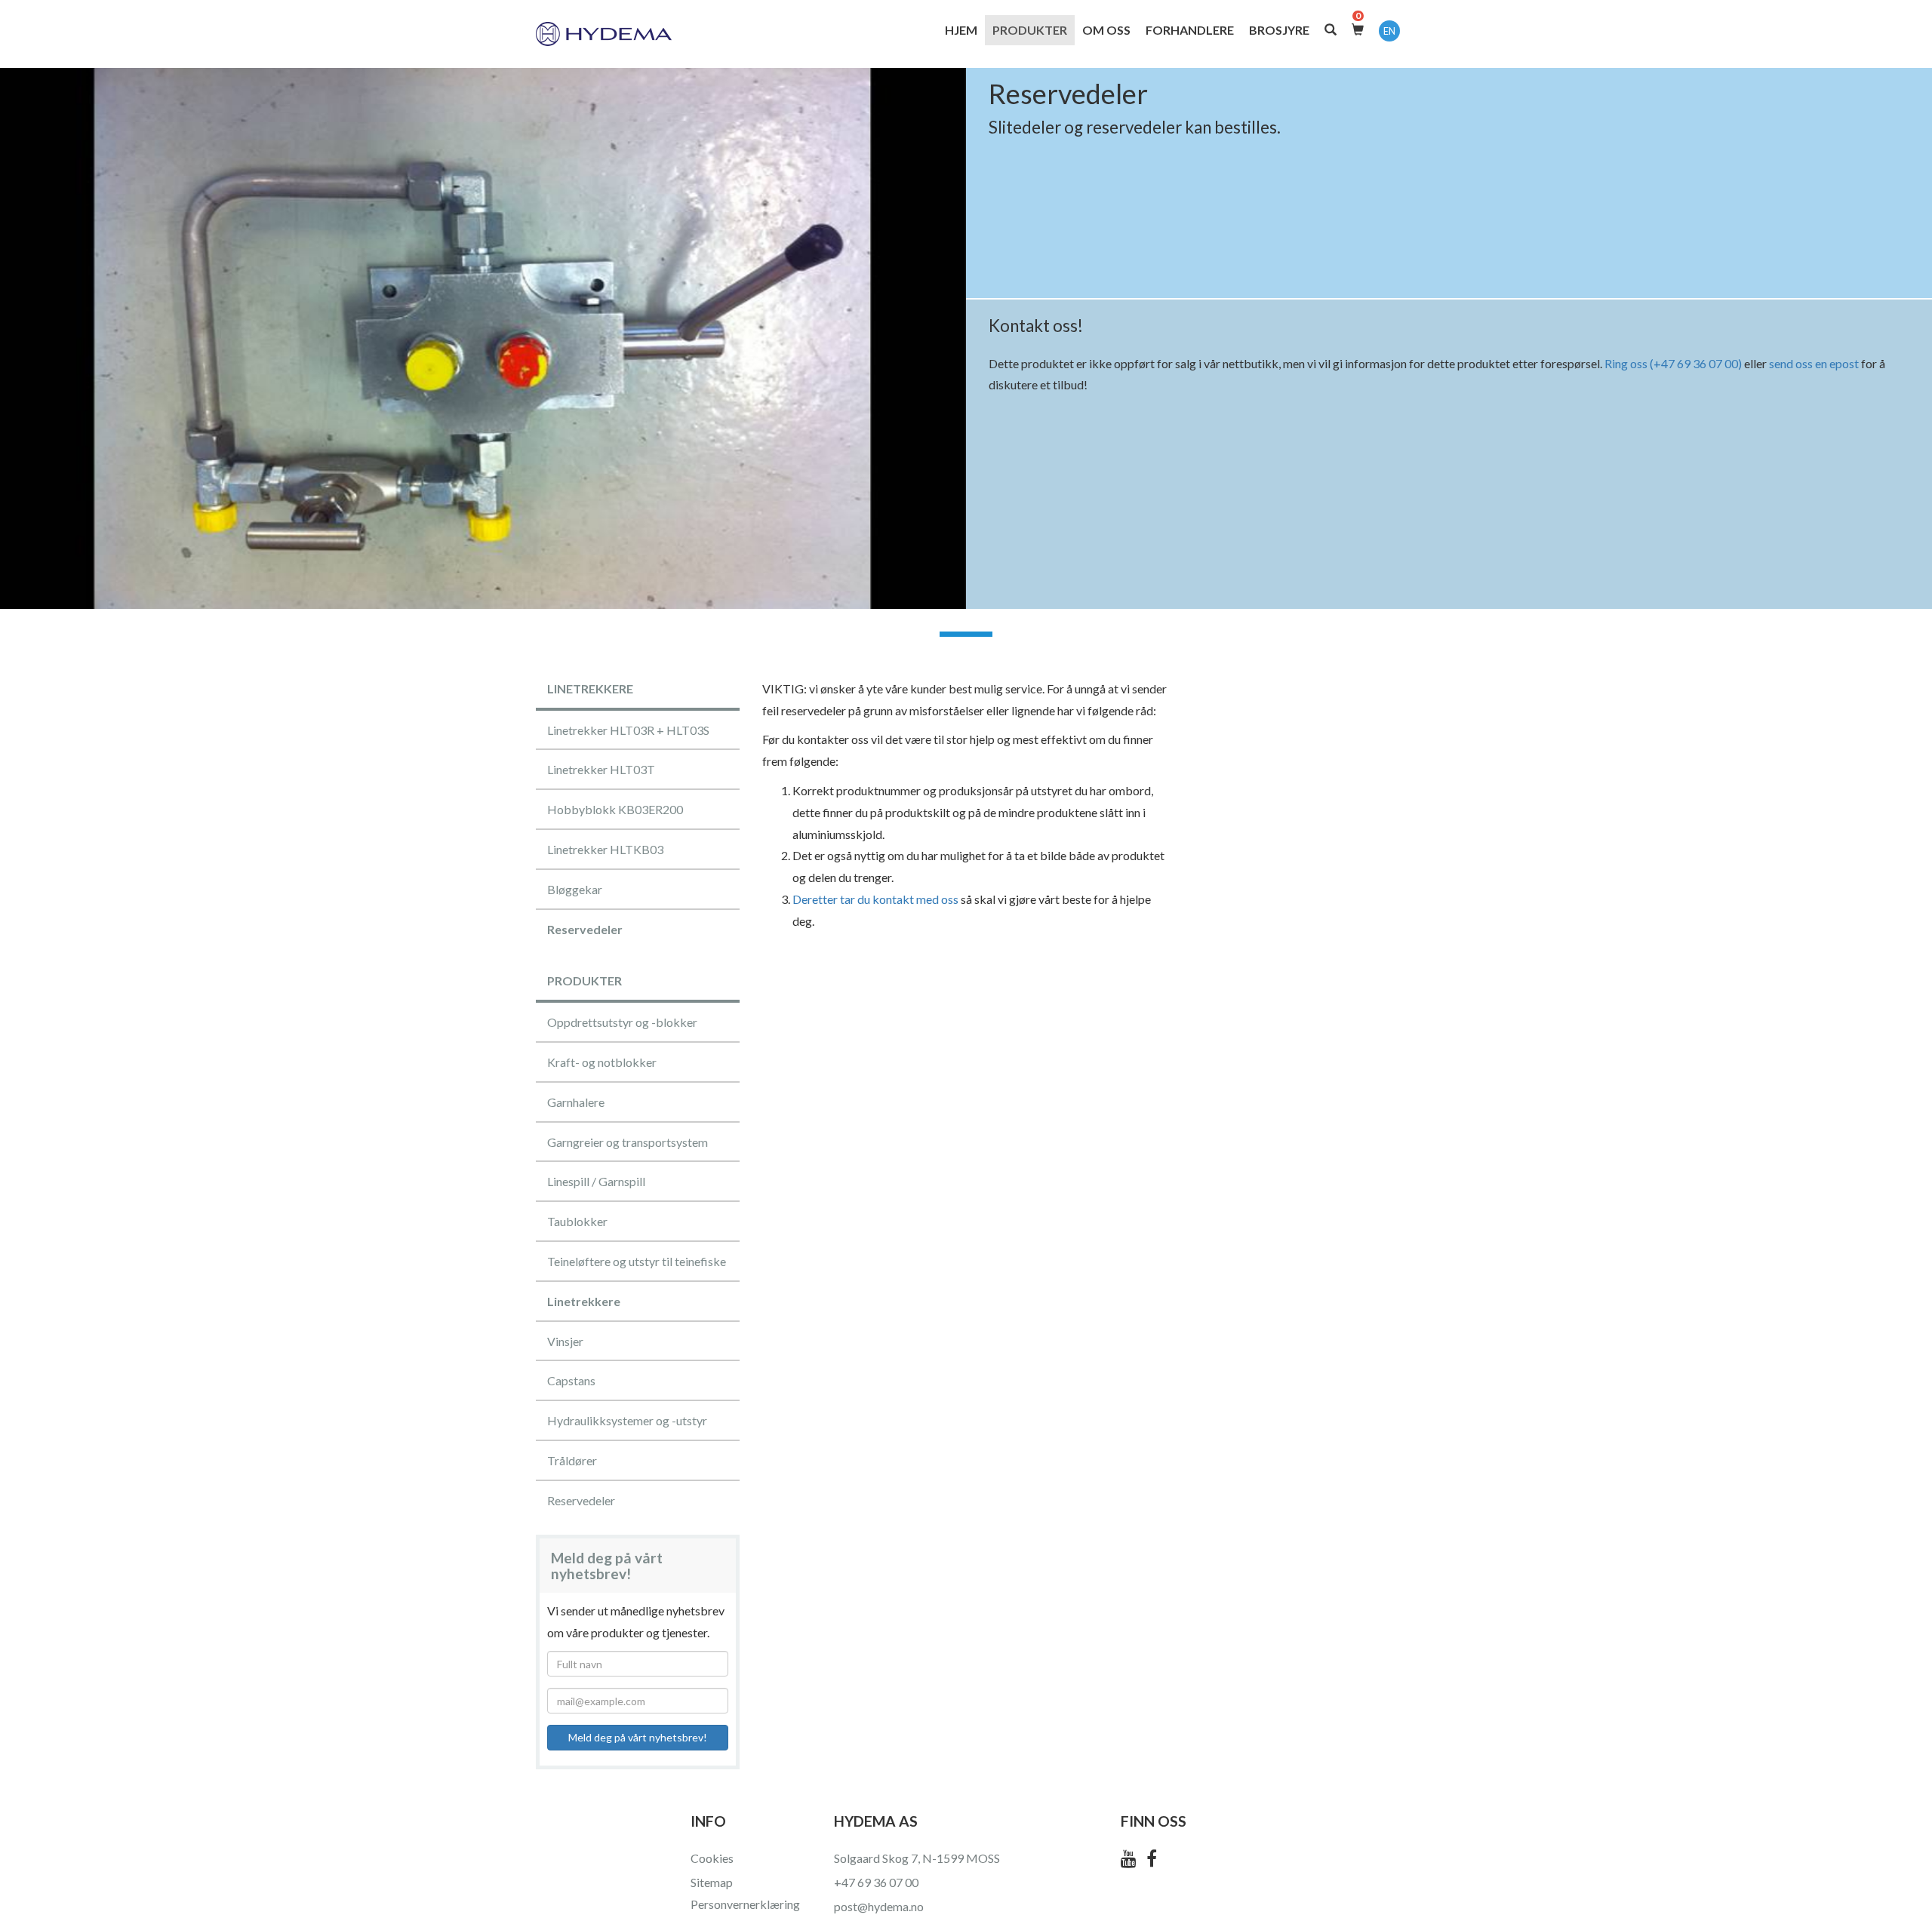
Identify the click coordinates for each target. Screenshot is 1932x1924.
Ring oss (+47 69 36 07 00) (1673, 363)
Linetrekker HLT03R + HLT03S (628, 730)
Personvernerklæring (745, 1904)
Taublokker (577, 1221)
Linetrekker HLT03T (601, 769)
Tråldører (572, 1460)
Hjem (961, 30)
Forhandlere (1190, 30)
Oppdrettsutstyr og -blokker (622, 1022)
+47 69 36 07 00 (876, 1882)
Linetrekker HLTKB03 (605, 849)
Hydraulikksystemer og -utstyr (627, 1420)
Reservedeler (585, 929)
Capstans (571, 1380)
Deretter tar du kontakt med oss (875, 899)
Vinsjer (565, 1341)
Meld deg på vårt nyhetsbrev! (638, 1737)
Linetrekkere (584, 1301)
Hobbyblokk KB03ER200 (615, 809)
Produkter (1030, 30)
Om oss (1106, 30)
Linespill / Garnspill (596, 1181)
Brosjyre (1279, 30)
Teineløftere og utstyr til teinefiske (637, 1261)
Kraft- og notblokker (602, 1062)
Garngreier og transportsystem (628, 1142)
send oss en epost (1814, 363)
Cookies (712, 1858)
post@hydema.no (879, 1906)
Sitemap (712, 1882)
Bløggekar (575, 889)
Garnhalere (576, 1102)
